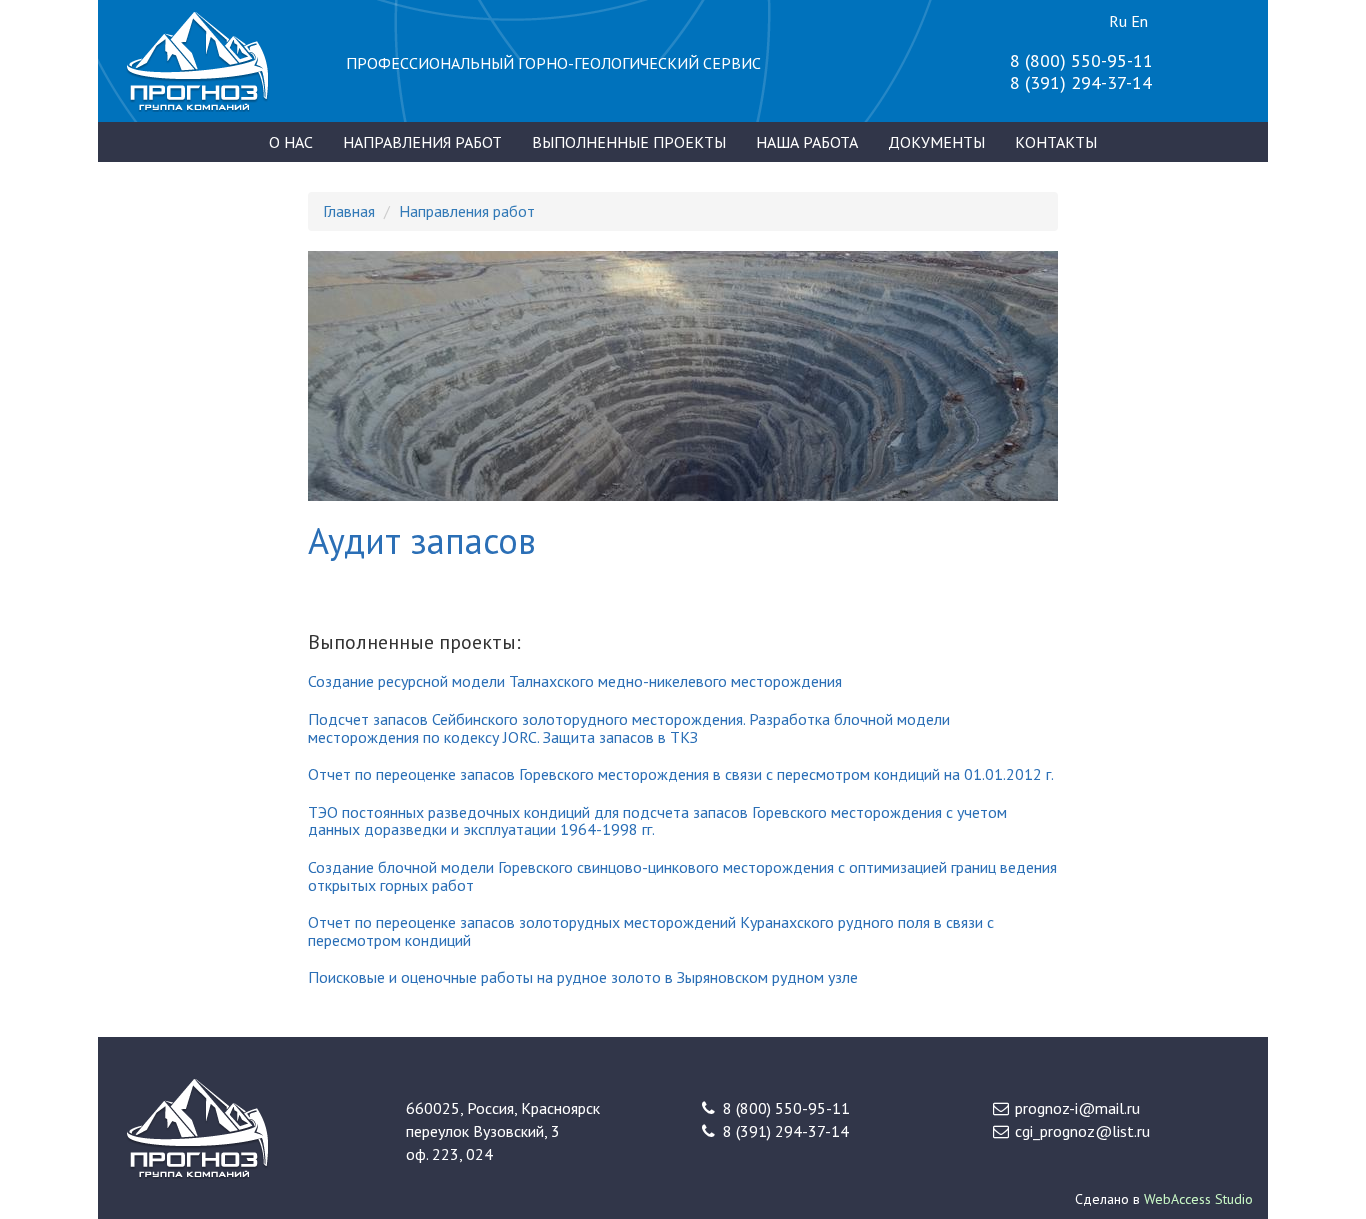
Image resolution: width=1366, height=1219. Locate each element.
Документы (936, 142)
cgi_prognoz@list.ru (1082, 1131)
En (1139, 21)
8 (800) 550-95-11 (1081, 60)
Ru (1118, 21)
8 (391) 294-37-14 (1081, 82)
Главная (349, 211)
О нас (291, 142)
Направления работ (422, 142)
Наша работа (807, 142)
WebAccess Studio (1198, 1199)
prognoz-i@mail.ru (1077, 1108)
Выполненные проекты (629, 142)
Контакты (1056, 142)
